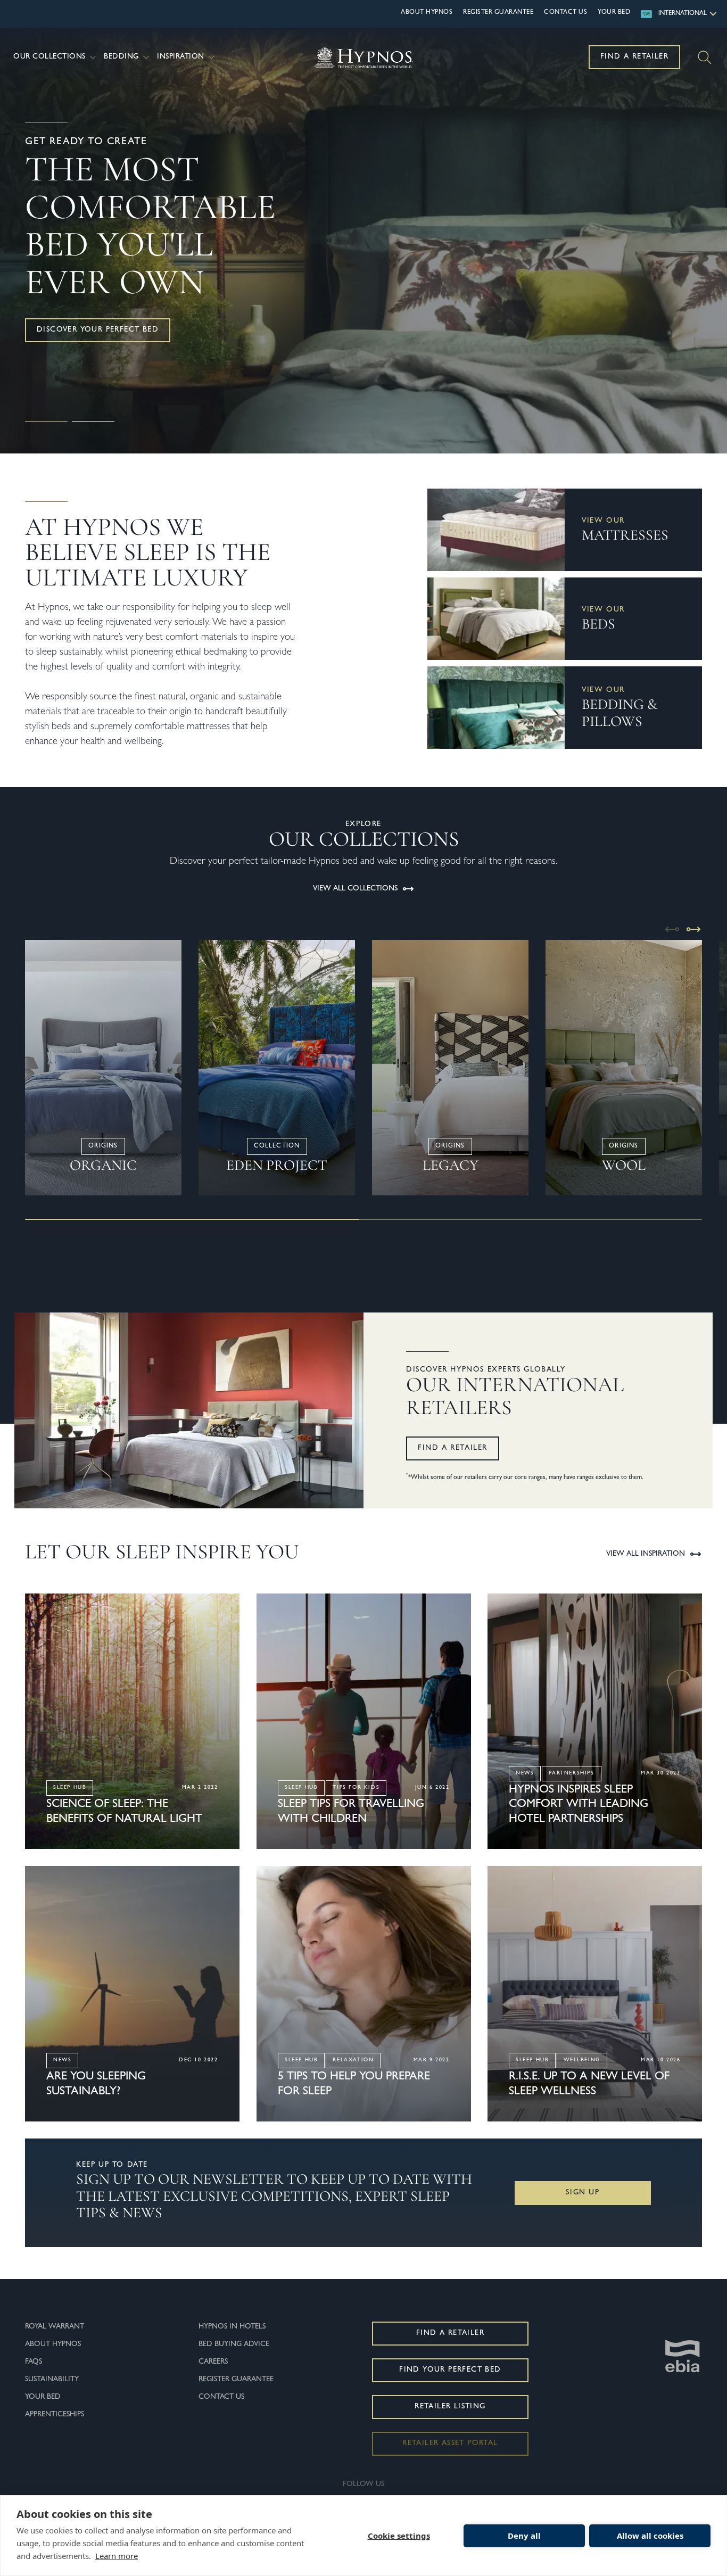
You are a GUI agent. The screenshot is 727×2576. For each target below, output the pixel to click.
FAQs (34, 2362)
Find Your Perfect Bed (450, 2370)
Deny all (524, 2536)
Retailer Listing (450, 2407)
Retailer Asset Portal (450, 2443)
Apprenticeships (55, 2415)
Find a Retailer (634, 57)
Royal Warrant (55, 2327)
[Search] (705, 57)
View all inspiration (646, 1554)
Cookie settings (399, 2536)
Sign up (583, 2193)
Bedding (121, 57)
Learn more (117, 2556)
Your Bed (614, 13)
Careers (213, 2362)
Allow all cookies (650, 2536)
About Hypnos (427, 13)
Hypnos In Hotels (232, 2327)
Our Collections (49, 57)
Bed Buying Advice (234, 2344)
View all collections (355, 889)
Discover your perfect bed (98, 330)
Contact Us (565, 13)
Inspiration (181, 57)
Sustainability (52, 2380)
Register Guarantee (498, 13)
